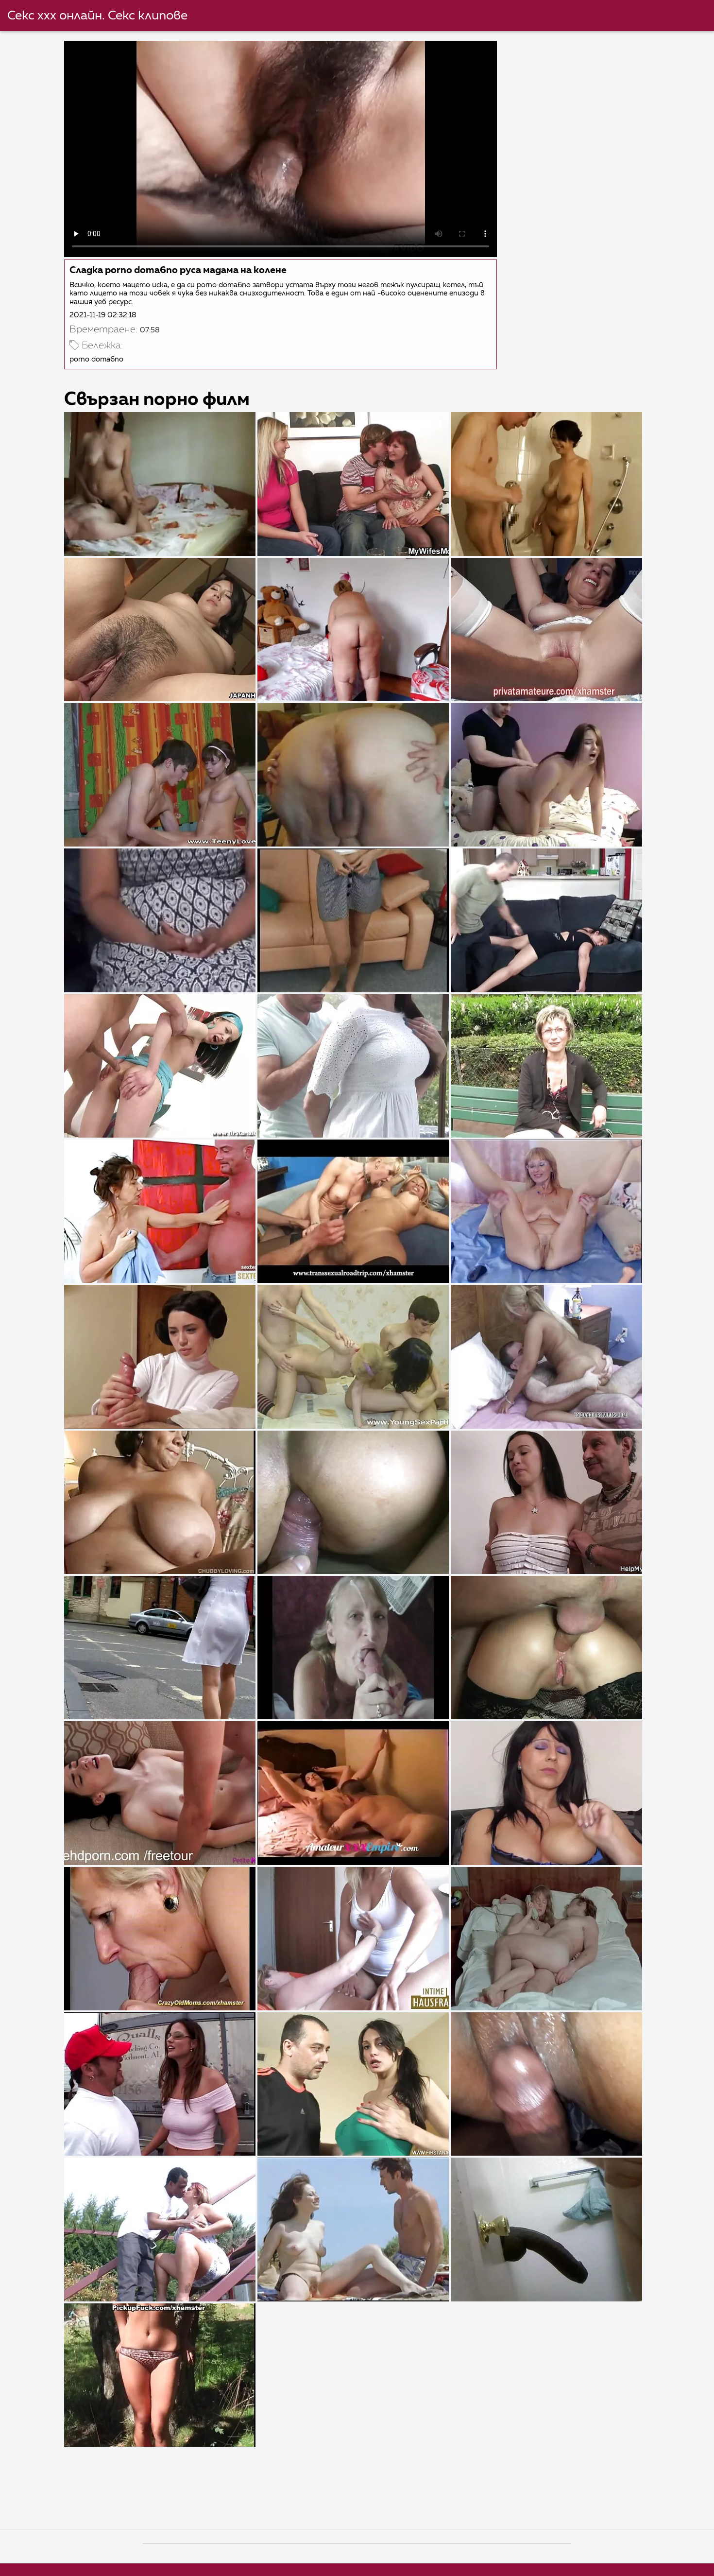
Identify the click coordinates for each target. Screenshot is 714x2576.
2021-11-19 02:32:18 (103, 315)
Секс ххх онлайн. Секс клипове (97, 16)
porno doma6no (96, 359)
